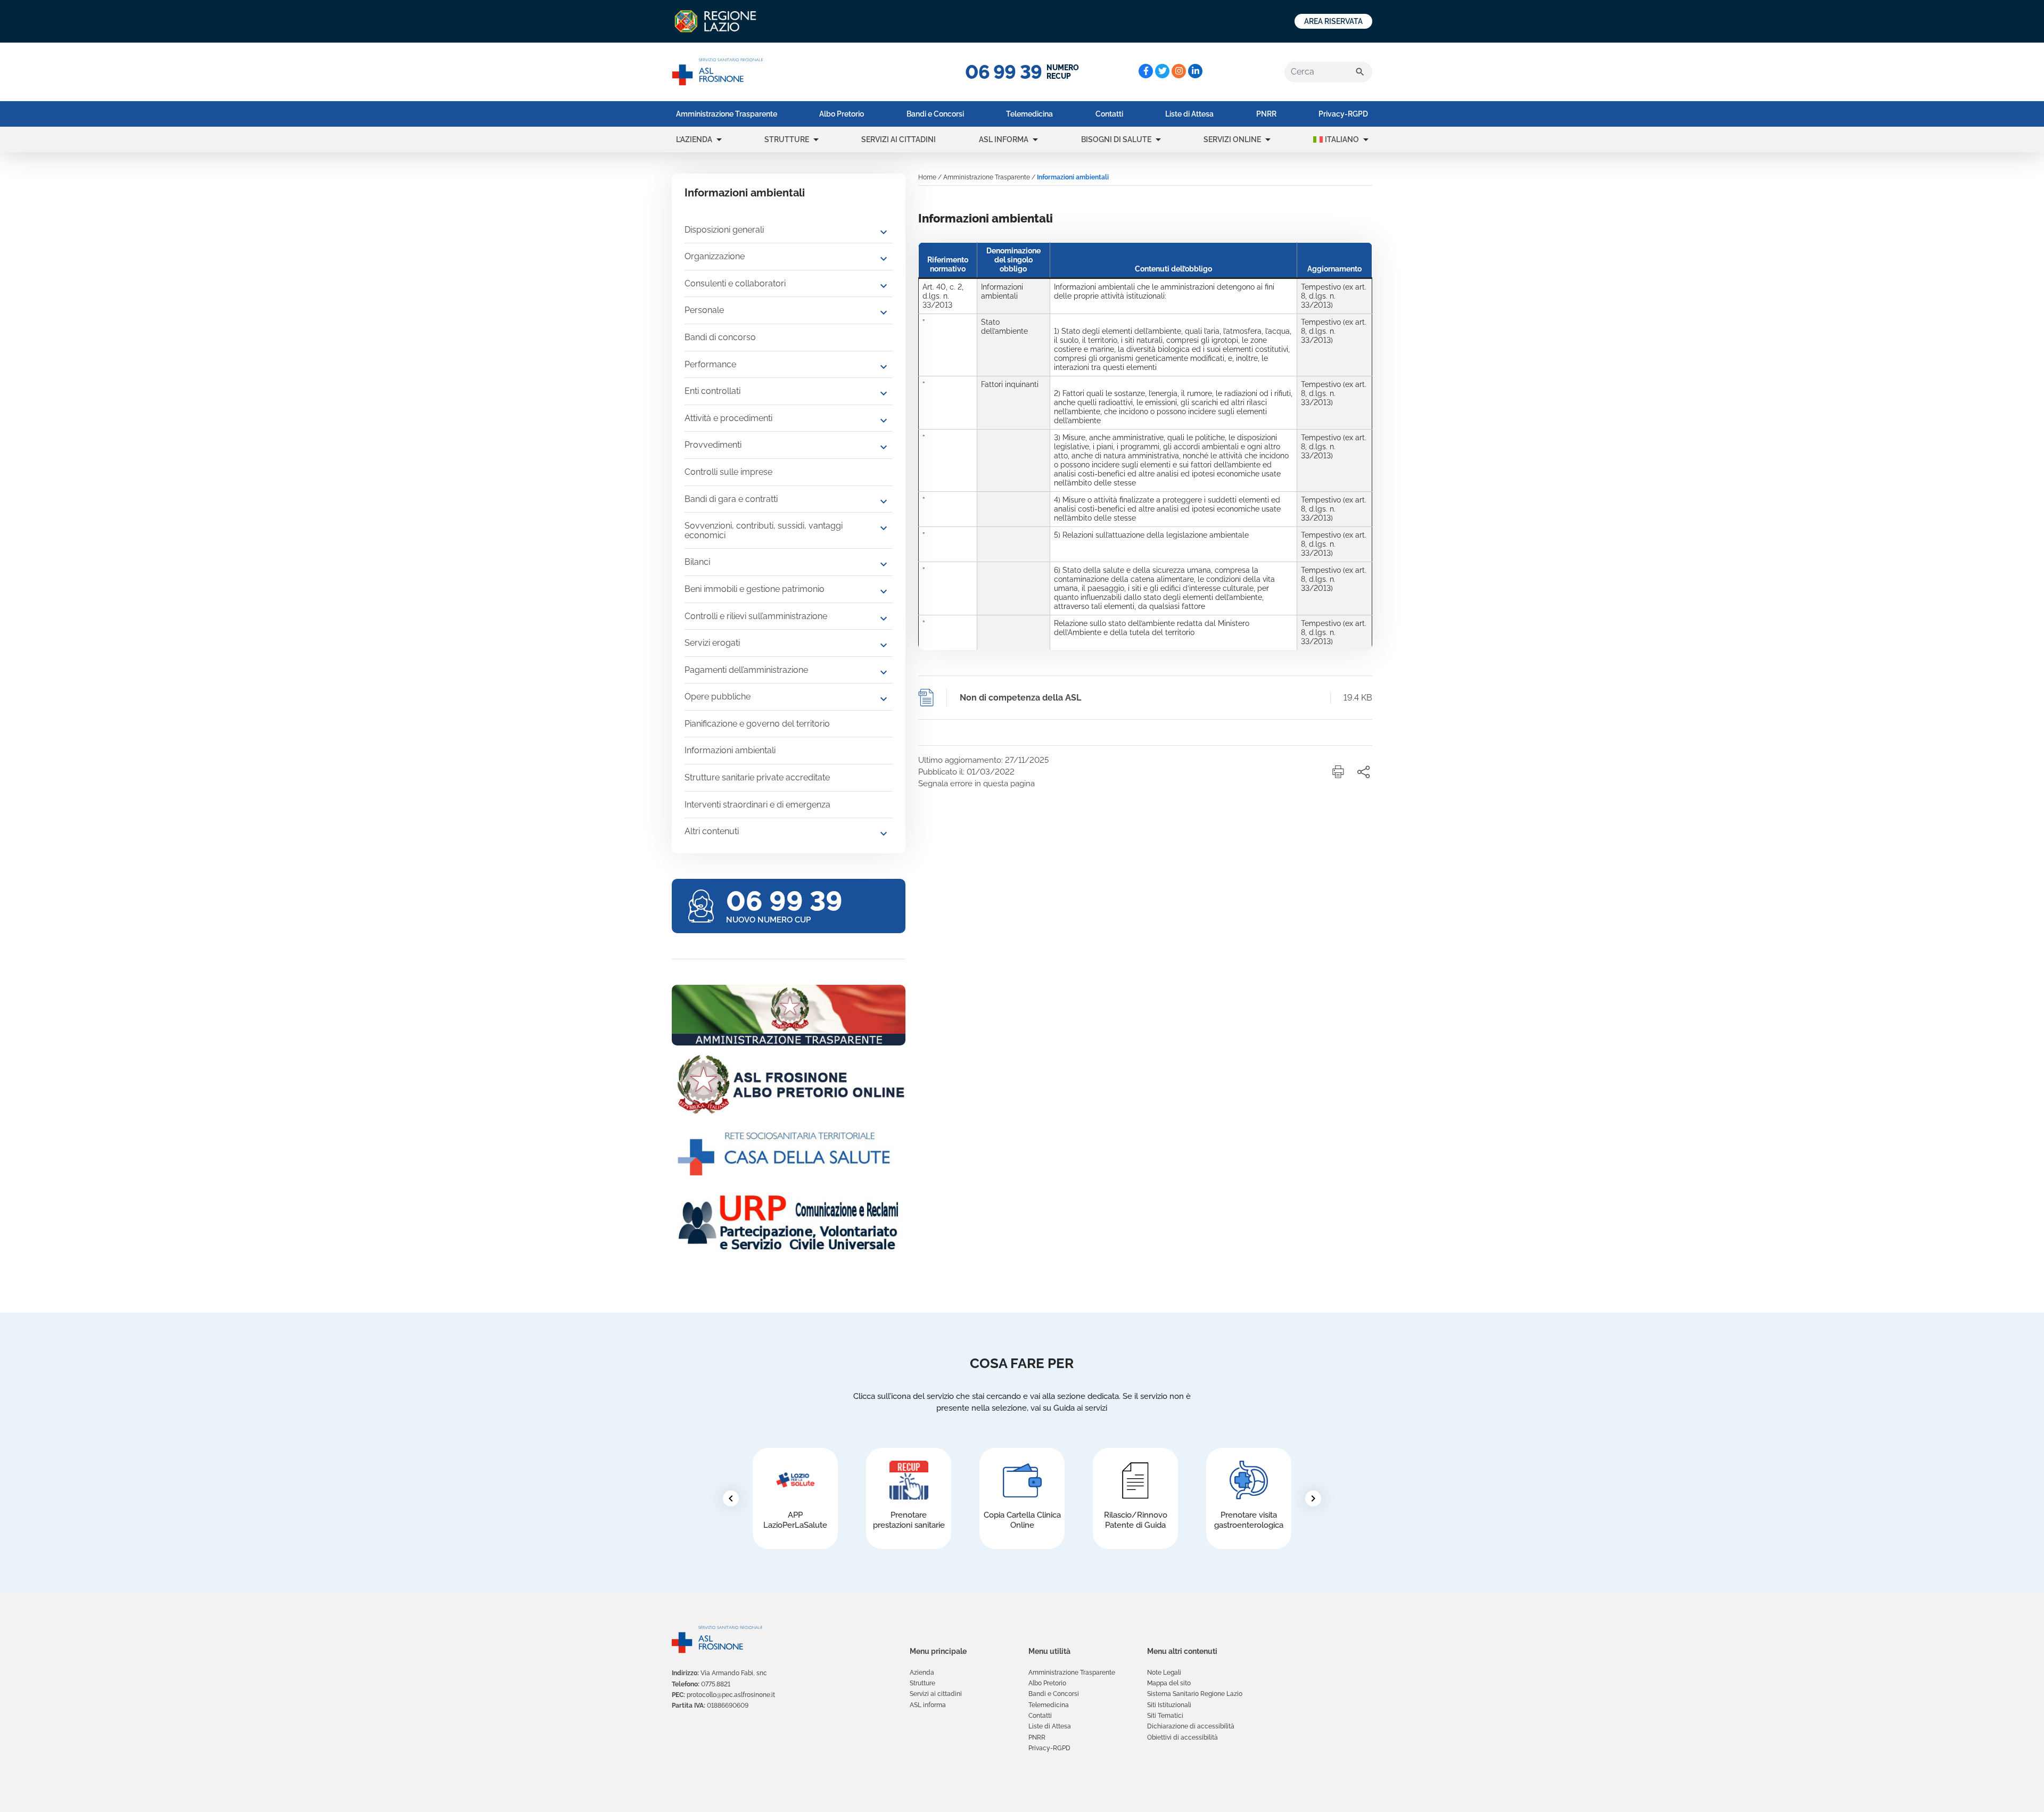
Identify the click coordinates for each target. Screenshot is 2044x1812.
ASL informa (1004, 139)
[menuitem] (727, 114)
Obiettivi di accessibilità (1182, 1737)
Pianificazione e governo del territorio (757, 724)
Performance (710, 364)
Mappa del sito (1169, 1683)
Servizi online (1232, 139)
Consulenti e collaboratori (735, 283)
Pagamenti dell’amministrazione (746, 670)
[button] (719, 139)
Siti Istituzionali (1169, 1705)
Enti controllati (712, 391)
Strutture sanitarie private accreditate (757, 777)
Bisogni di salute (1116, 139)
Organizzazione (715, 256)
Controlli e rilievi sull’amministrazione (756, 616)
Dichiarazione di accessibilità (1191, 1726)
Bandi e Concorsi (935, 114)
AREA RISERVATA (1333, 21)
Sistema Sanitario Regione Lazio (1195, 1694)
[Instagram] (1179, 71)
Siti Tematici (1165, 1716)
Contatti (1109, 114)
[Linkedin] (1195, 71)
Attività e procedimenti (728, 418)
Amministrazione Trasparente (727, 114)
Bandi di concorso (720, 337)
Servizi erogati (712, 643)
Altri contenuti (712, 831)
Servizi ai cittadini (899, 139)
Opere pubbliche (718, 697)
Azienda (922, 1673)
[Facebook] (1146, 71)
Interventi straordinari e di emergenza (757, 805)
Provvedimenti (713, 445)
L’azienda (694, 139)
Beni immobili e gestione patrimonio (755, 589)
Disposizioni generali (724, 230)
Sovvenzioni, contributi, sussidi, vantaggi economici (764, 530)
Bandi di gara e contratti (731, 499)
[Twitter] (1162, 71)
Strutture (787, 139)
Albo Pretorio (842, 114)
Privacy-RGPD (1343, 114)
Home (927, 177)
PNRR (1266, 114)
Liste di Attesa (1189, 114)
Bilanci (697, 562)
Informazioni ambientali (730, 750)
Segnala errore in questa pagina (976, 784)
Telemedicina (1029, 114)
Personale (704, 310)
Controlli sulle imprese (728, 472)
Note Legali (1164, 1673)
